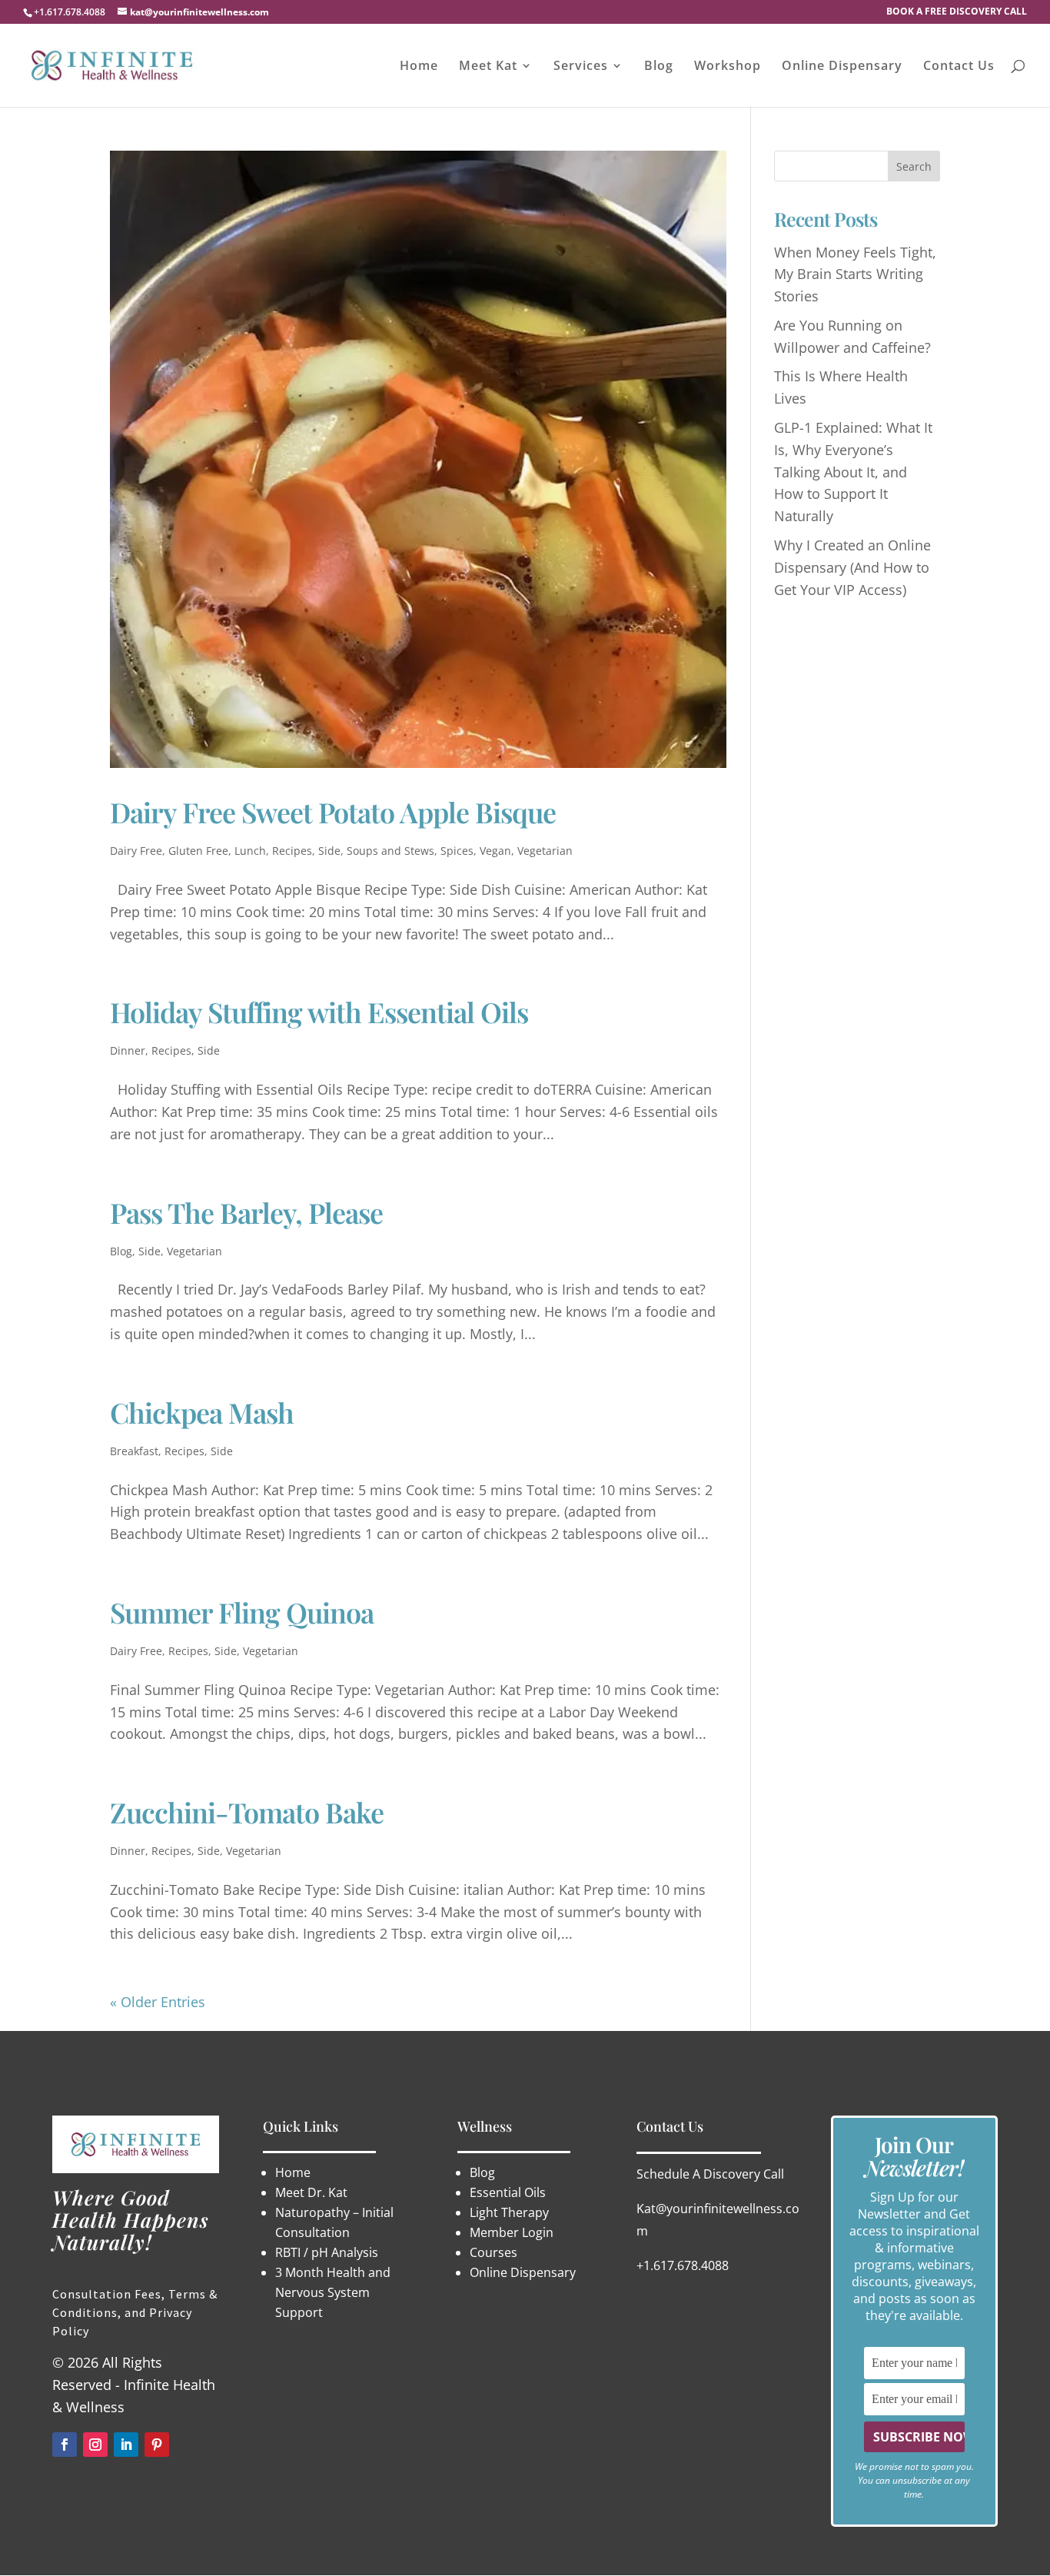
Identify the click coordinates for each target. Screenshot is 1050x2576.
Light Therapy (511, 2212)
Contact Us (959, 67)
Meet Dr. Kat (311, 2192)
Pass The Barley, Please (246, 1212)
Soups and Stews (390, 851)
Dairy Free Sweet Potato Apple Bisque (333, 812)
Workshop (728, 67)
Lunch (250, 851)
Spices (457, 851)
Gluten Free (198, 851)
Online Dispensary (842, 67)
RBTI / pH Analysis (327, 2252)
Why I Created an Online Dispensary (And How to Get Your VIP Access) (852, 567)
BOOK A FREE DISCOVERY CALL (957, 12)
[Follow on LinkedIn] (126, 2445)
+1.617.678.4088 (683, 2265)
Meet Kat (488, 67)
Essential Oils (508, 2192)
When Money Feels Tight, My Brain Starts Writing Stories (855, 274)
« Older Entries (158, 2002)
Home (419, 67)
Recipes (292, 851)
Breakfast (134, 1451)
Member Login (512, 2232)
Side (329, 851)
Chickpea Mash (202, 1412)
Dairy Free (136, 851)
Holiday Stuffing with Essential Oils (319, 1012)
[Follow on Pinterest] (157, 2445)
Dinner (128, 1050)
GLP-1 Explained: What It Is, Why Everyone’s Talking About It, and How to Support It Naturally (853, 472)
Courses (493, 2252)
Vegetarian (545, 851)
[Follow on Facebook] (65, 2445)
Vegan (495, 851)
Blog (659, 67)
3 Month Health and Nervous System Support (333, 2292)
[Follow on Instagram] (95, 2445)
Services (581, 67)
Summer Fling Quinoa (242, 1612)
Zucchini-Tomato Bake (247, 1812)
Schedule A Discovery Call (710, 2174)
